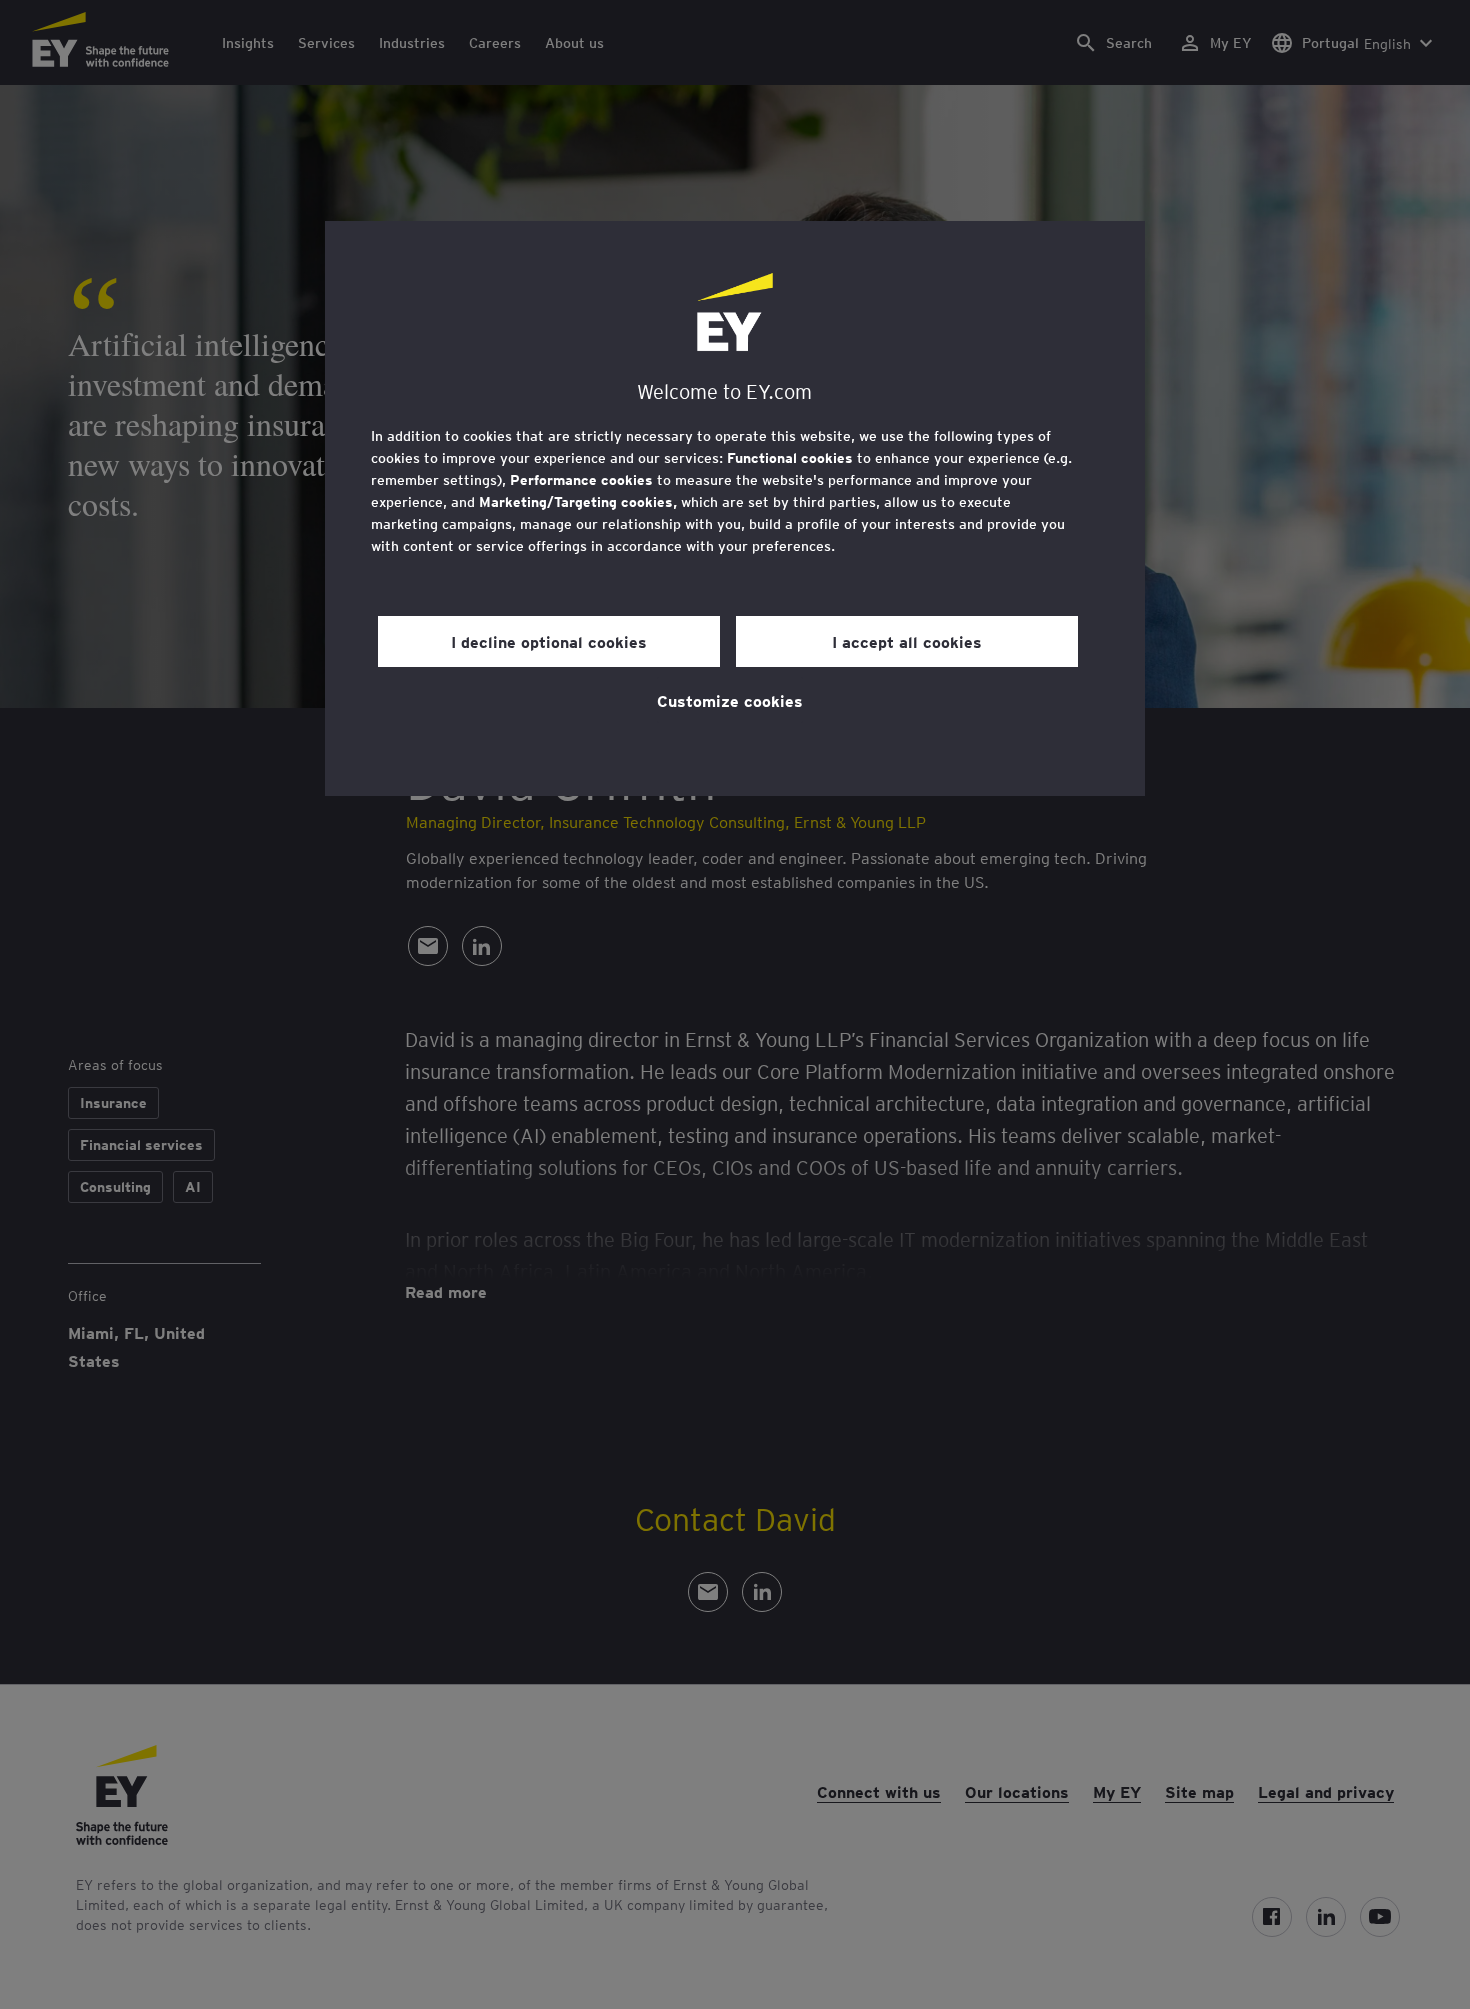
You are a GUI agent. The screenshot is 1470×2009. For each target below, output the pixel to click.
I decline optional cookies (549, 641)
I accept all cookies (907, 641)
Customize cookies (730, 700)
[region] (735, 508)
